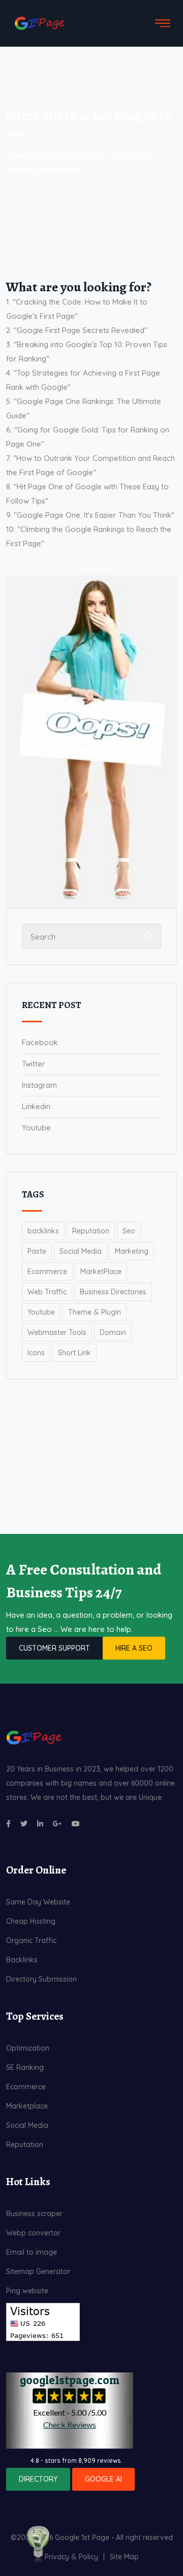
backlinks (43, 1231)
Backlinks (22, 1960)
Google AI (103, 2479)
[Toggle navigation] (163, 23)
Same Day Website (38, 1902)
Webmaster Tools (57, 1332)
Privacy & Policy (71, 2557)
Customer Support (54, 1648)
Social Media (81, 1251)
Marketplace (27, 2106)
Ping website (27, 2291)
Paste (37, 1251)
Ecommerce (47, 1272)
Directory (38, 2479)
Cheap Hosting (31, 1921)
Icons (36, 1353)
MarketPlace (101, 1272)
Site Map (124, 2557)
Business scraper (34, 2214)
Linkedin (36, 1106)
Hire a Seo (134, 1648)
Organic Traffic (31, 1941)
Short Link (74, 1353)
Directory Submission (41, 1979)
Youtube (36, 1128)
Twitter (34, 1064)
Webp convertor (33, 2233)
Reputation (91, 1231)
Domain (113, 1332)
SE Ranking (25, 2067)
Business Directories (113, 1292)
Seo (129, 1231)
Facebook (40, 1042)
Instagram (39, 1085)
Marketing (132, 1251)
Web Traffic (47, 1292)
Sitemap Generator (38, 2271)
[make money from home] (38, 2543)
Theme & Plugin (95, 1312)
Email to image (32, 2252)
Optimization (28, 2048)
